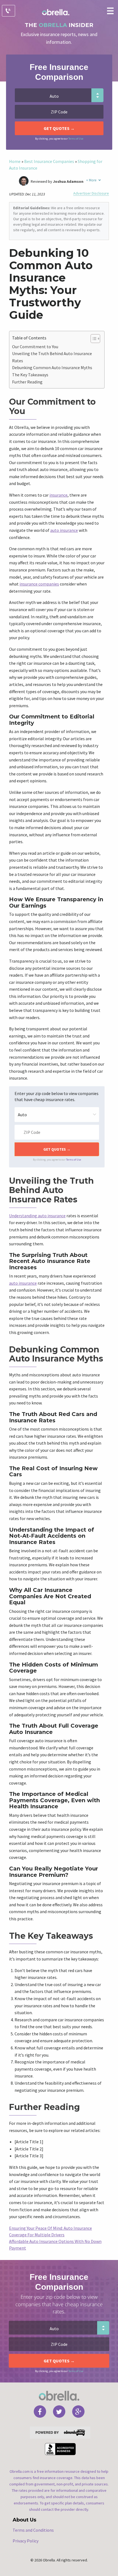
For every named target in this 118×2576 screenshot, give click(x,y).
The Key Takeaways (30, 375)
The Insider (59, 25)
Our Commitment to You (35, 347)
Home (15, 161)
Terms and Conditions (33, 2530)
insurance (58, 495)
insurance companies (39, 584)
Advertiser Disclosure (91, 193)
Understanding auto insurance (37, 1216)
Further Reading (27, 382)
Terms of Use (76, 139)
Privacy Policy (26, 2541)
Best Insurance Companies (49, 161)
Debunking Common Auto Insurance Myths (52, 367)
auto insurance (64, 530)
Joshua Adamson (68, 181)
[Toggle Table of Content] (93, 339)
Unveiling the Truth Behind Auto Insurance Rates (52, 357)
